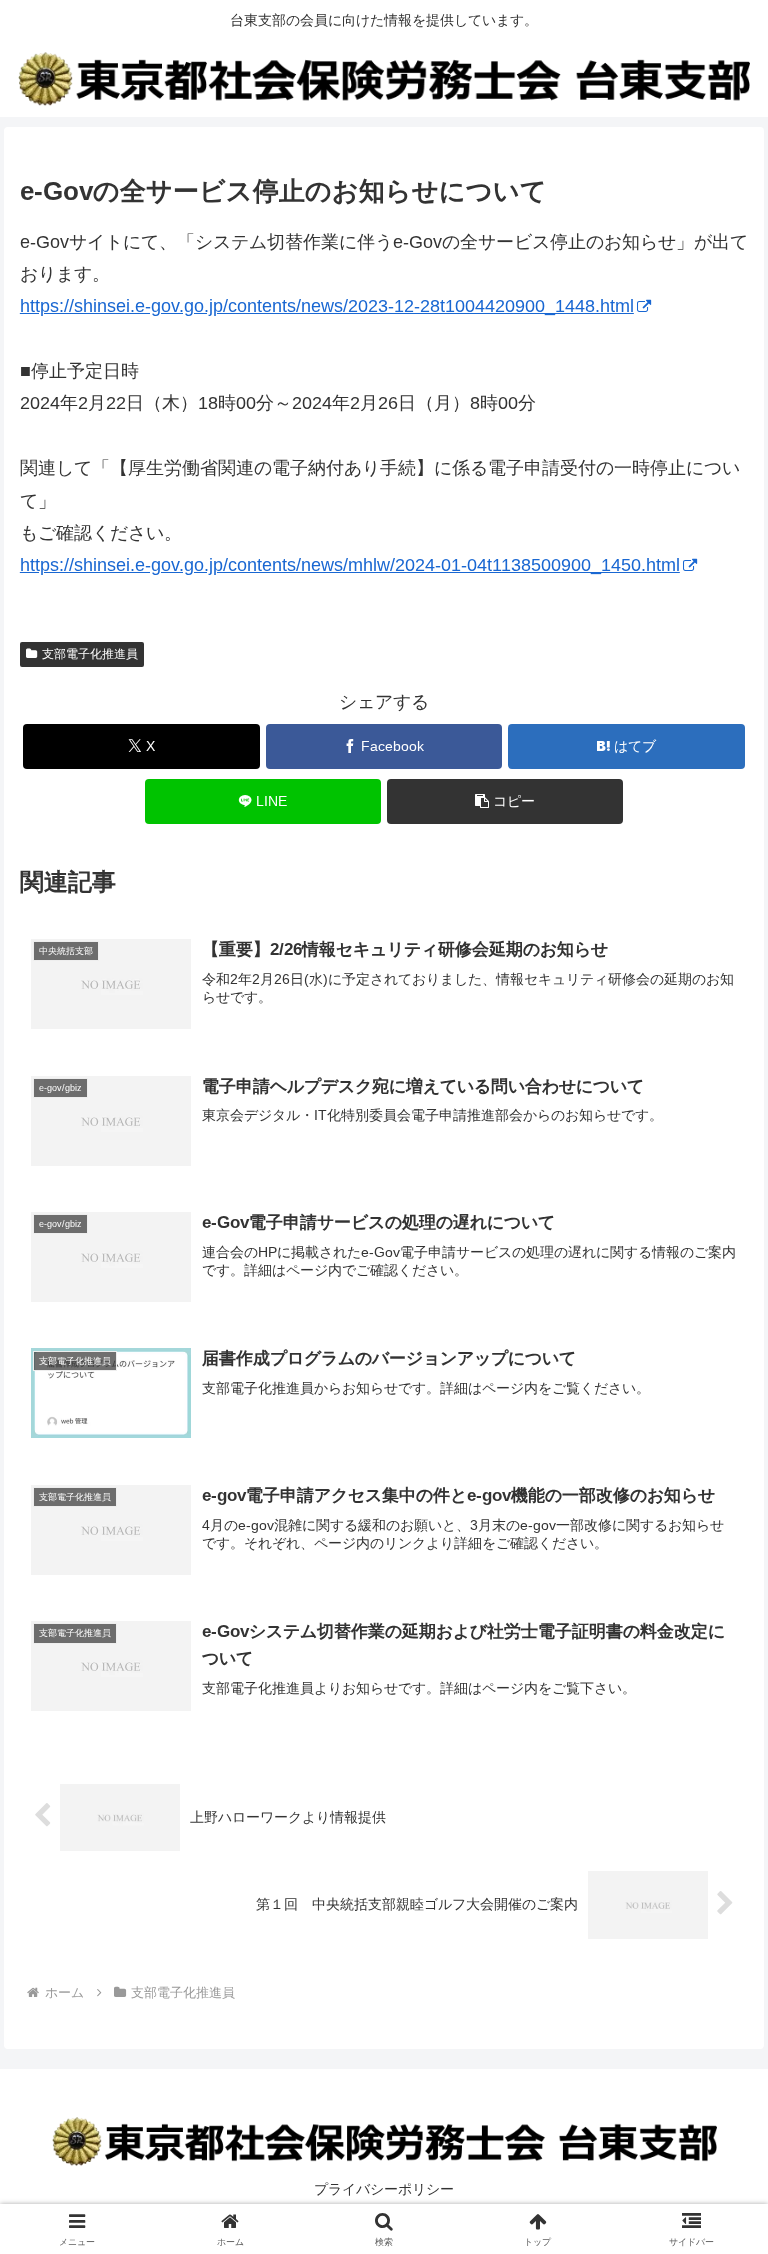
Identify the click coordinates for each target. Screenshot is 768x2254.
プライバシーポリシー (384, 2189)
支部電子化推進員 (90, 654)
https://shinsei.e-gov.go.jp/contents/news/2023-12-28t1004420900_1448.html (327, 306)
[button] (505, 801)
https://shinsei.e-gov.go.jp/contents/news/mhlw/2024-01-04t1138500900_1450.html (350, 565)
